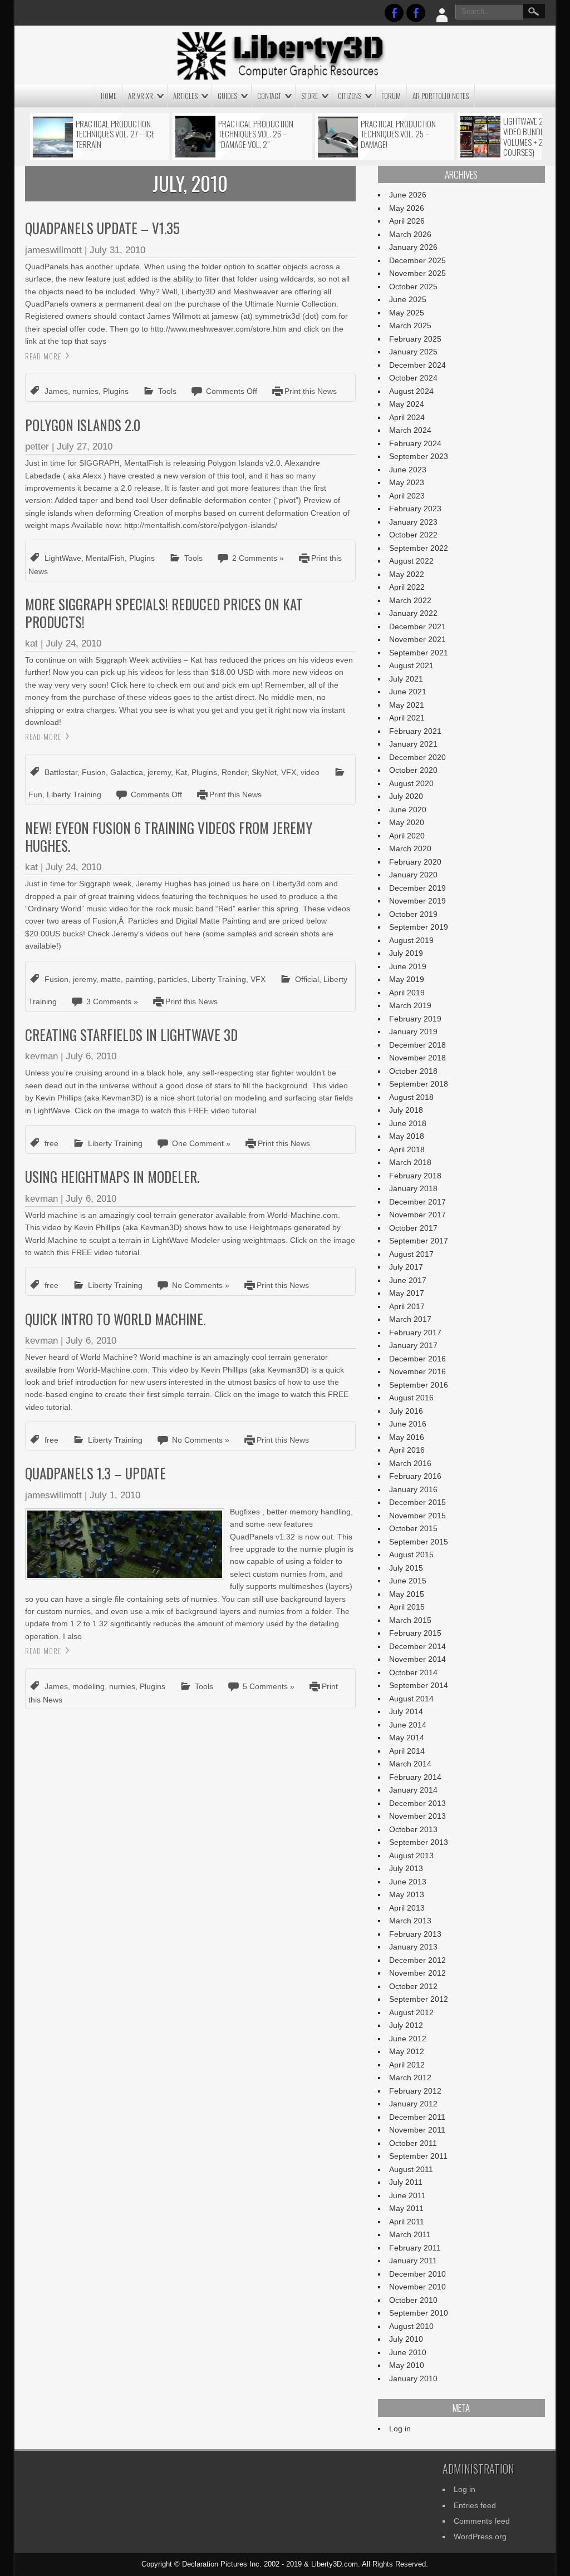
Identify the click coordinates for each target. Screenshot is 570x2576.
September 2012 (419, 1999)
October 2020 (413, 770)
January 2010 (413, 2378)
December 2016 (417, 1359)
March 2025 (410, 325)
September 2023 (419, 456)
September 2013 (419, 1842)
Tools (167, 391)
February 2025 (415, 339)
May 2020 (407, 822)
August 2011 (411, 2169)
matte (111, 979)
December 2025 (417, 260)
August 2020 (411, 783)
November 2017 (417, 1215)
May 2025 (407, 313)
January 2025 (413, 352)
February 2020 (415, 862)
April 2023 (407, 496)
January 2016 (413, 1489)
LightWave (63, 558)
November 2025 (417, 273)
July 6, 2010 (91, 1056)
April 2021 (407, 718)
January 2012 (413, 2104)
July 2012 (406, 2025)
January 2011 (413, 2261)
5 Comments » (269, 1686)
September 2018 (419, 1084)
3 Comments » (112, 1001)
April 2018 (407, 1149)
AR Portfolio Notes (441, 96)
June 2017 (408, 1280)
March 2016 (410, 1463)
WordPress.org (480, 2536)
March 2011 (410, 2234)
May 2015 (407, 1594)
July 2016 (406, 1411)
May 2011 (406, 2208)
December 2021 (417, 626)
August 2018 (411, 1097)
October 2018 (413, 1071)
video (310, 772)
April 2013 (407, 1908)
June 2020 (408, 810)
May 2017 (407, 1293)
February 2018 (415, 1176)
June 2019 (408, 966)
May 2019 (407, 979)
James (56, 391)
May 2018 (407, 1136)
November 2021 (417, 639)
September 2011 (418, 2156)
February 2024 (415, 443)
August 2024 (411, 391)
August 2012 (411, 2012)
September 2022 (419, 548)
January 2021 (413, 744)
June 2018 (408, 1123)
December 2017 (417, 1202)
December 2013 (417, 1803)
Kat (181, 772)
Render (234, 772)
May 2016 (407, 1437)
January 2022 (413, 613)
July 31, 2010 (117, 250)
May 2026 (407, 208)
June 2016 (408, 1424)
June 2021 (408, 692)
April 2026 (407, 221)
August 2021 (411, 665)
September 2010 (419, 2313)
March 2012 (410, 2077)
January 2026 (413, 247)
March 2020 (410, 848)
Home (109, 96)
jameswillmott (53, 250)
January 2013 (413, 1947)
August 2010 (411, 2326)
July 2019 (406, 953)
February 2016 (415, 1476)
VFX (289, 772)
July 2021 (406, 679)
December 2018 (417, 1045)
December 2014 (417, 1646)
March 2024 (410, 430)
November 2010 (417, 2287)
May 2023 (407, 482)
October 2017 (413, 1228)
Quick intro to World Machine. (115, 1319)
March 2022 (410, 600)
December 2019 (417, 888)
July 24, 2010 (73, 643)
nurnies (85, 391)
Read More (43, 356)
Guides (227, 96)
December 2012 (417, 1960)
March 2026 (410, 234)
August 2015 (411, 1555)
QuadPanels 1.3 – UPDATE (95, 1473)
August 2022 (411, 561)
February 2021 (415, 731)
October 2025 (413, 287)
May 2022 (407, 574)
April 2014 (407, 1751)
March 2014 (410, 1764)
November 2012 (417, 1973)
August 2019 (411, 940)
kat (31, 643)
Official (307, 979)
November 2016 (417, 1371)
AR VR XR (141, 96)
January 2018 (413, 1188)
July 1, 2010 (115, 1495)
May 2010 (407, 2365)
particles (172, 979)
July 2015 (406, 1568)
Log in (400, 2429)
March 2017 (410, 1319)
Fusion (94, 772)
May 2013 (407, 1894)
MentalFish (105, 558)
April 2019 (407, 993)
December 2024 (417, 365)
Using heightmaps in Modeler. (112, 1176)
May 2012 (407, 2051)
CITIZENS (350, 96)
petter (37, 446)
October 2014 (413, 1672)
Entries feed (475, 2505)
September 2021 (419, 653)
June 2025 (408, 299)
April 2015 (407, 1607)
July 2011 (406, 2182)
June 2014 (408, 1725)
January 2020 (413, 875)
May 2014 (407, 1738)
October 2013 (413, 1829)
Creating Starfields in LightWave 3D (131, 1035)
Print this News (311, 391)
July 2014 (406, 1711)
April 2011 (407, 2222)
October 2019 (413, 914)
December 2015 (417, 1502)
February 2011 (415, 2248)
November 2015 (417, 1516)
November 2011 (417, 2130)
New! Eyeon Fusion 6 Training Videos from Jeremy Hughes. (169, 836)
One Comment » (201, 1143)
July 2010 (406, 2339)
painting (139, 979)
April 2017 (407, 1306)
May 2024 (407, 404)
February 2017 (415, 1333)
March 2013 (410, 1921)
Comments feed (482, 2521)
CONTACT (269, 96)
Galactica (127, 772)
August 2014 (411, 1699)
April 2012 (407, 2065)
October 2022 (413, 535)
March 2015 (410, 1620)
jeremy (159, 772)
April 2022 (407, 587)
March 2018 (410, 1162)
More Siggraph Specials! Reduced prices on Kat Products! (164, 613)
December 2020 (417, 757)
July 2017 (406, 1267)
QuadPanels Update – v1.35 (102, 228)
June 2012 (408, 2039)
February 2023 (415, 509)
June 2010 (408, 2352)
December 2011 (417, 2117)
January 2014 (413, 1790)
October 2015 (413, 1528)
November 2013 (417, 1816)
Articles (185, 96)
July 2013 (406, 1868)
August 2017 (411, 1254)
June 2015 (408, 1581)
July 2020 (406, 796)
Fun (35, 794)
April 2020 (407, 836)
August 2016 (411, 1398)
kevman (41, 1056)
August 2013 (411, 1855)
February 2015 (415, 1633)
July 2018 (406, 1110)
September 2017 (419, 1241)
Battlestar (61, 772)
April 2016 (407, 1450)
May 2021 (407, 705)
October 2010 (413, 2300)
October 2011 (413, 2143)
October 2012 (413, 1986)
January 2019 (413, 1032)
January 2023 (413, 522)
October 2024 (413, 378)
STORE (309, 96)
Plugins (116, 391)
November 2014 (417, 1659)
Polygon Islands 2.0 (83, 425)
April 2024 (407, 417)
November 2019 (417, 901)
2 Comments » (258, 558)
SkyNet (264, 772)
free (51, 1143)
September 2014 (419, 1685)
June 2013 (408, 1882)
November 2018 (417, 1058)
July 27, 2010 (85, 446)
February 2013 (415, 1934)
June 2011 (407, 2195)
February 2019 (415, 1019)
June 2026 (408, 195)
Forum (391, 96)
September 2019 (419, 927)
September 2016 (419, 1385)
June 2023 (408, 470)
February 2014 (415, 1777)
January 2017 (413, 1345)
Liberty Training (74, 794)
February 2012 (415, 2091)
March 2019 (410, 1005)
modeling (89, 1686)
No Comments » (201, 1285)
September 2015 (419, 1542)
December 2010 (417, 2274)
